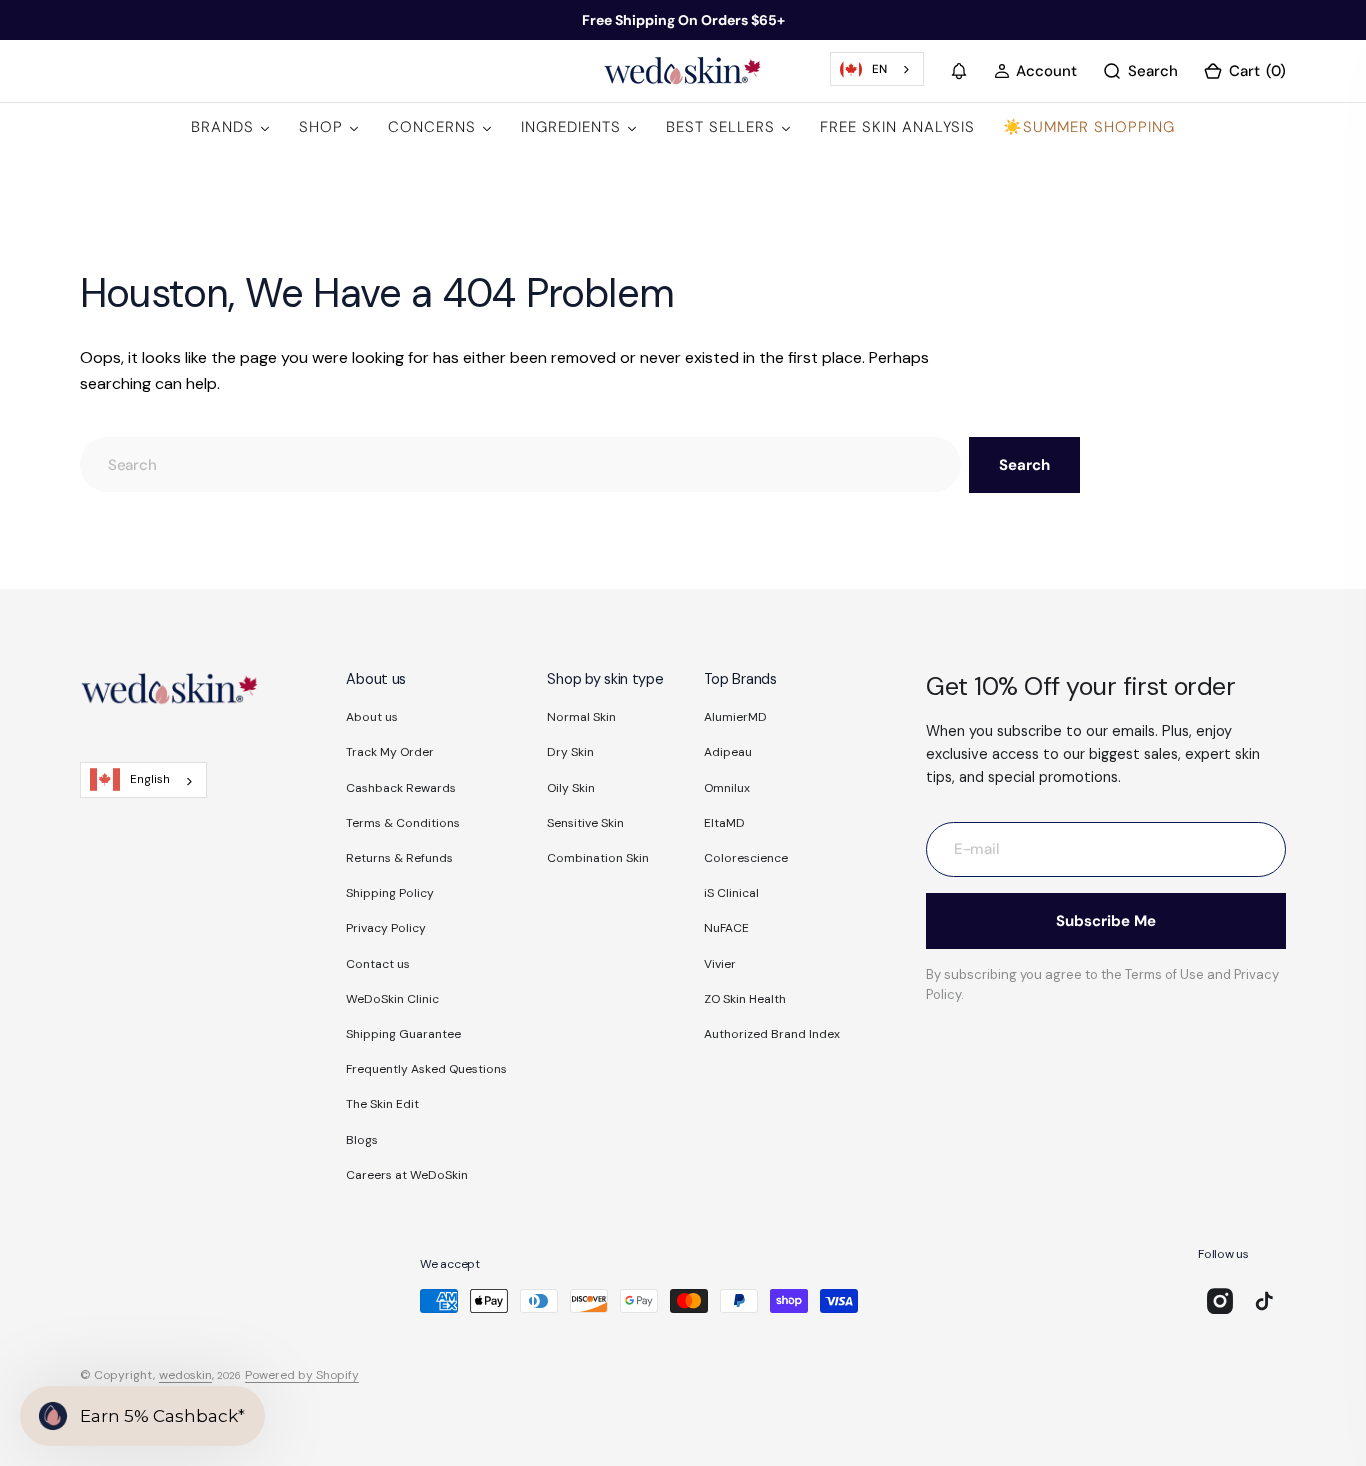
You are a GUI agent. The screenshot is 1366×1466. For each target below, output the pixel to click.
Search (1024, 465)
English (150, 779)
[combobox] (877, 69)
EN (879, 69)
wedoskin (185, 1375)
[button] (959, 71)
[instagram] (1220, 1301)
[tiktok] (1264, 1301)
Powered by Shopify (302, 1375)
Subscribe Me (1106, 921)
